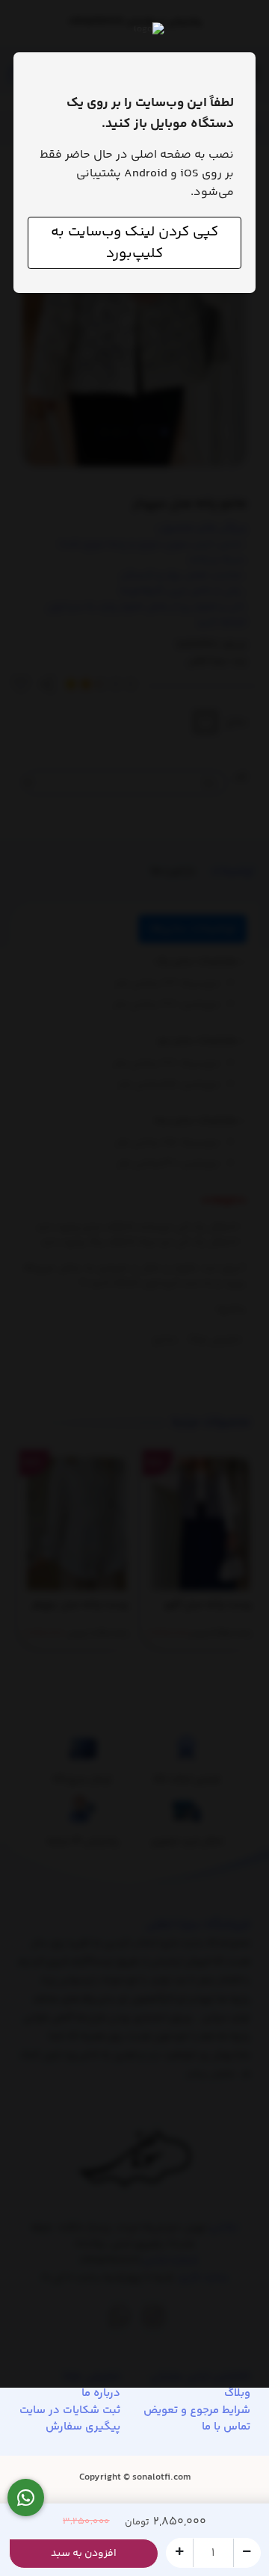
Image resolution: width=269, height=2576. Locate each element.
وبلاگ (237, 2394)
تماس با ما (226, 2427)
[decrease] (247, 2552)
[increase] (180, 2552)
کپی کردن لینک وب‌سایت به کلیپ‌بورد (134, 243)
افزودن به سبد (84, 2554)
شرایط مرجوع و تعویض (197, 2411)
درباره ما (101, 2394)
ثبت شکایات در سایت (70, 2411)
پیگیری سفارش (83, 2427)
